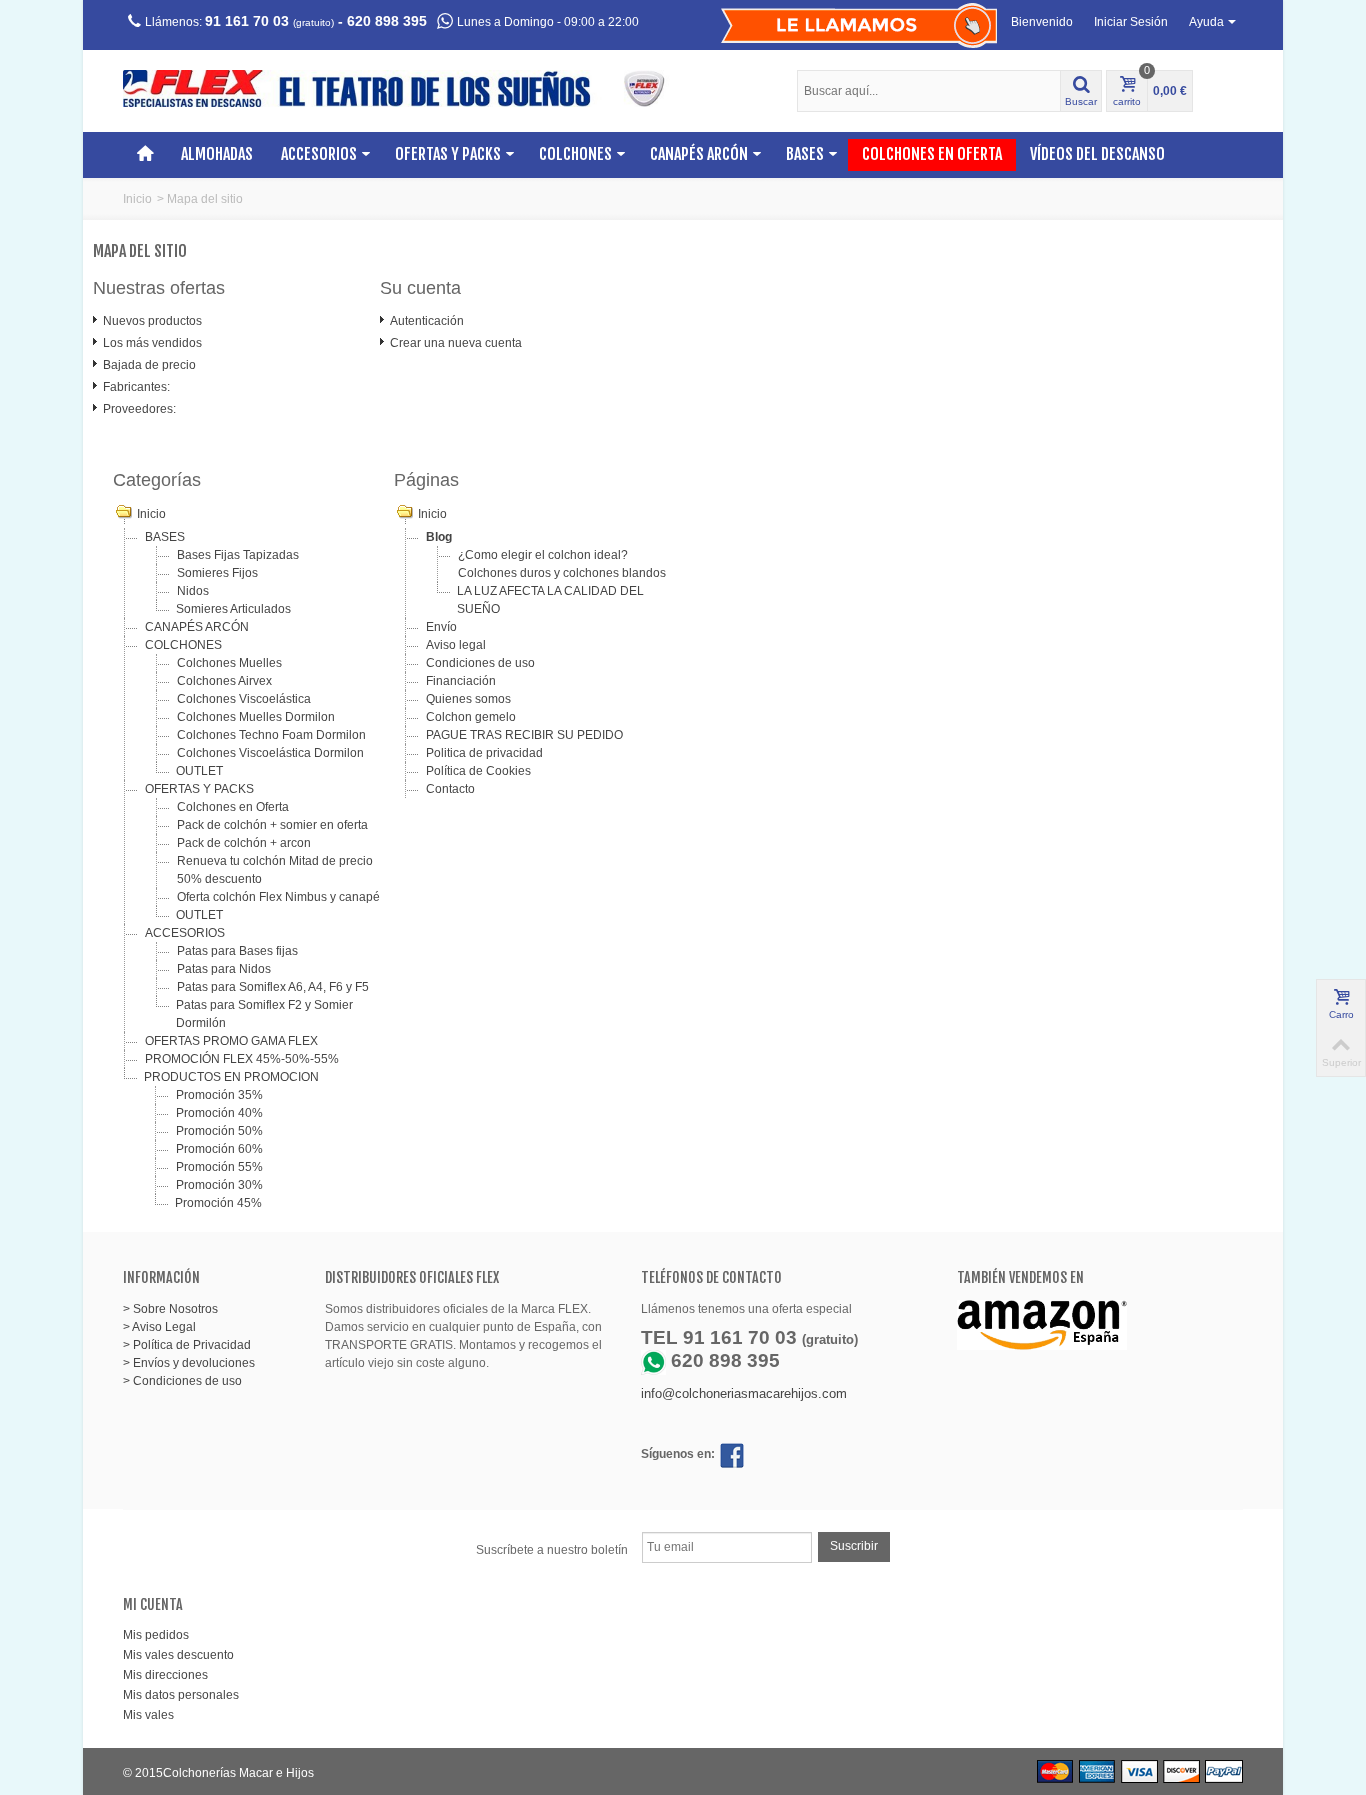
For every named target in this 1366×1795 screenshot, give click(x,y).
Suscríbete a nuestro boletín (552, 1550)
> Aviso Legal (159, 1327)
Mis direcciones (165, 1675)
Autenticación (427, 321)
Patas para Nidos (224, 969)
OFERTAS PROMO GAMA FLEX (231, 1041)
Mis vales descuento (178, 1655)
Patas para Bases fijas (237, 951)
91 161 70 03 (247, 21)
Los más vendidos (152, 343)
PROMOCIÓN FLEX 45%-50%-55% (242, 1059)
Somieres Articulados (233, 609)
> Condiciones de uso (182, 1381)
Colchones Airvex (224, 681)
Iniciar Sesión (1131, 22)
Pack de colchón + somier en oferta (272, 825)
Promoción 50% (219, 1131)
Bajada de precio (149, 365)
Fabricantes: (136, 387)
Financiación (461, 681)
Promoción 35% (219, 1095)
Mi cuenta (153, 1604)
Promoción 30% (219, 1185)
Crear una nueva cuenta (456, 343)
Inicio (137, 199)
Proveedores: (139, 409)
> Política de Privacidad (187, 1345)
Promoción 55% (219, 1167)
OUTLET (199, 771)
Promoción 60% (219, 1149)
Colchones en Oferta (932, 154)
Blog (439, 537)
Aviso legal (456, 645)
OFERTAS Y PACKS (448, 154)
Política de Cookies (478, 771)
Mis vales (148, 1715)
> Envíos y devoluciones (189, 1363)
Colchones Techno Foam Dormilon (271, 735)
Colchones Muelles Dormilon (256, 717)
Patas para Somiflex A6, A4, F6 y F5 (273, 987)
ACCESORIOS (319, 154)
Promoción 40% (219, 1113)
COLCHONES (575, 154)
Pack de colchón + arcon (244, 843)
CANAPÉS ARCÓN (699, 154)
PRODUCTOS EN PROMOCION (231, 1077)
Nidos (193, 591)
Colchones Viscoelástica (244, 699)
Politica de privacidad (484, 753)
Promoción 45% (218, 1203)
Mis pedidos (156, 1635)
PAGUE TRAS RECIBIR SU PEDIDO (524, 735)
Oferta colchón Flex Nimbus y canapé (278, 897)
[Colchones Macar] (408, 88)
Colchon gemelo (471, 717)
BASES (805, 154)
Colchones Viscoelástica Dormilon (270, 753)
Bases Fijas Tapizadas (238, 555)
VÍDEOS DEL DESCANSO (1097, 154)
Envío (441, 627)
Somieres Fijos (217, 573)
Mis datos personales (181, 1695)
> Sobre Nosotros (170, 1309)
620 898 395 (387, 21)
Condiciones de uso (480, 663)
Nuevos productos (152, 321)
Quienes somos (468, 699)
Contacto (450, 789)
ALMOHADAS (217, 154)
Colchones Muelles (229, 663)
